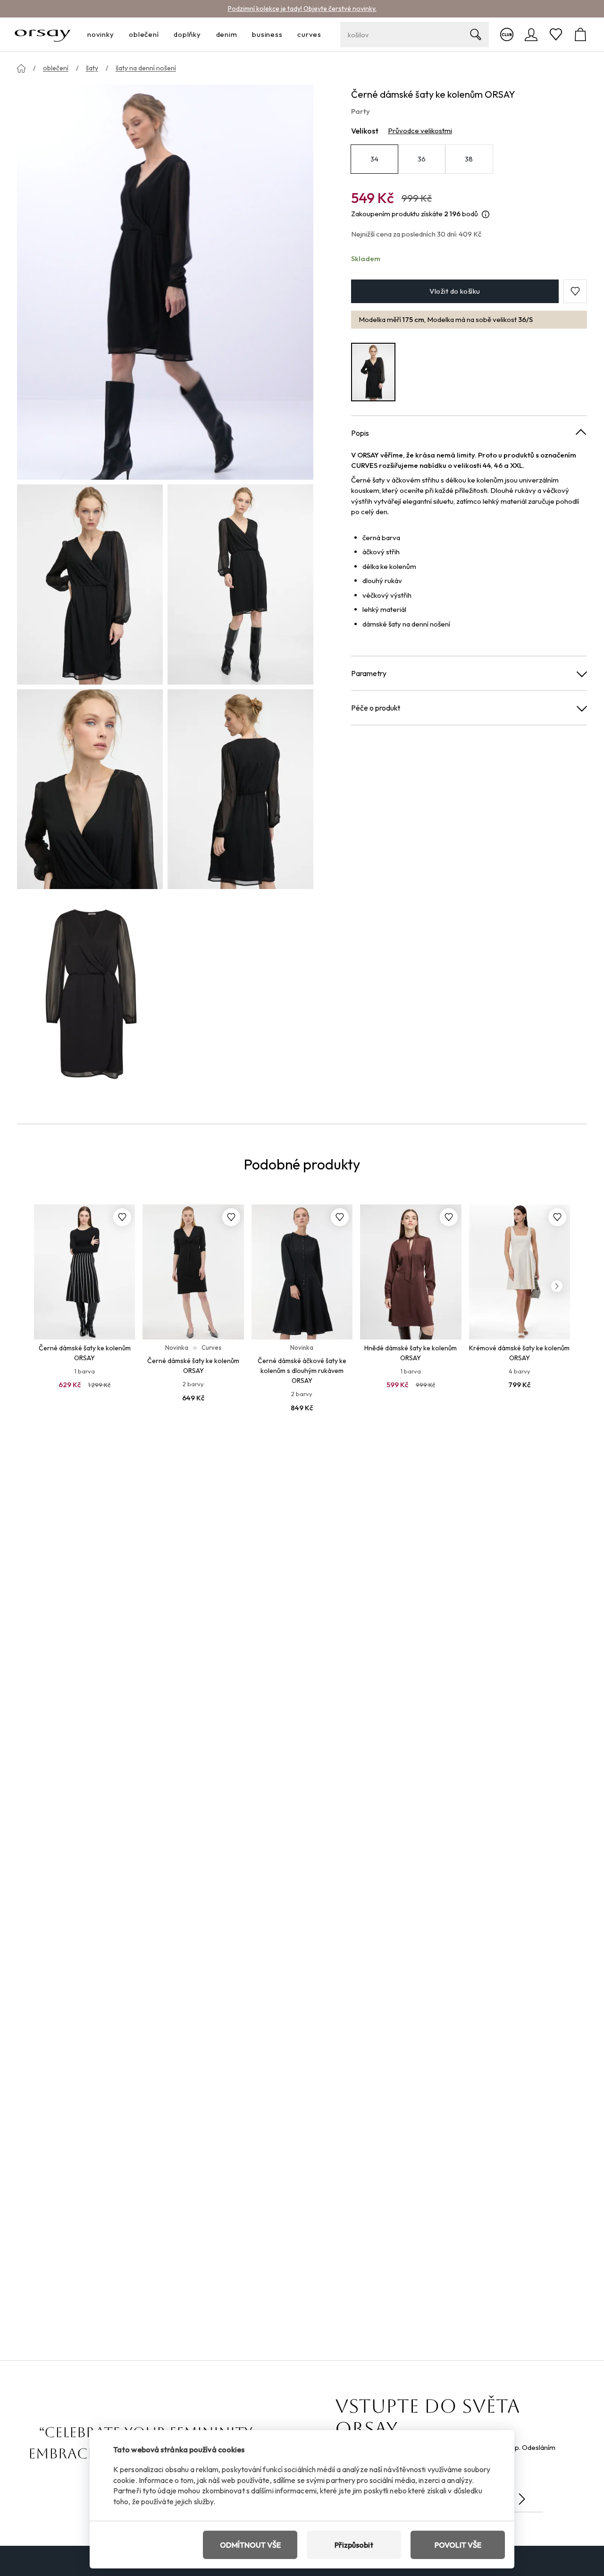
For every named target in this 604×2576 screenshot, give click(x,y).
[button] (575, 291)
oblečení (56, 68)
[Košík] (580, 34)
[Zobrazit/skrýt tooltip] (486, 215)
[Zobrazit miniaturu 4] (240, 789)
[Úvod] (21, 68)
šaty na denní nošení (146, 68)
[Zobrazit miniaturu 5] (90, 994)
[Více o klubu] (507, 34)
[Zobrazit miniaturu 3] (90, 789)
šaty (92, 68)
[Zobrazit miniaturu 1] (90, 584)
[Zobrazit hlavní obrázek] (165, 282)
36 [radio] (422, 159)
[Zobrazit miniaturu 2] (240, 584)
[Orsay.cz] (43, 34)
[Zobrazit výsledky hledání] (476, 34)
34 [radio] (375, 159)
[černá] (373, 372)
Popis (360, 433)
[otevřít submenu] (117, 35)
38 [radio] (469, 159)
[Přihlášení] (531, 34)
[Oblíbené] (556, 34)
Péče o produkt (376, 708)
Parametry (369, 673)
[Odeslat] (522, 2499)
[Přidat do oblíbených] (122, 1217)
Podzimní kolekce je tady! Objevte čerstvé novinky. (302, 8)
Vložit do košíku (455, 291)
